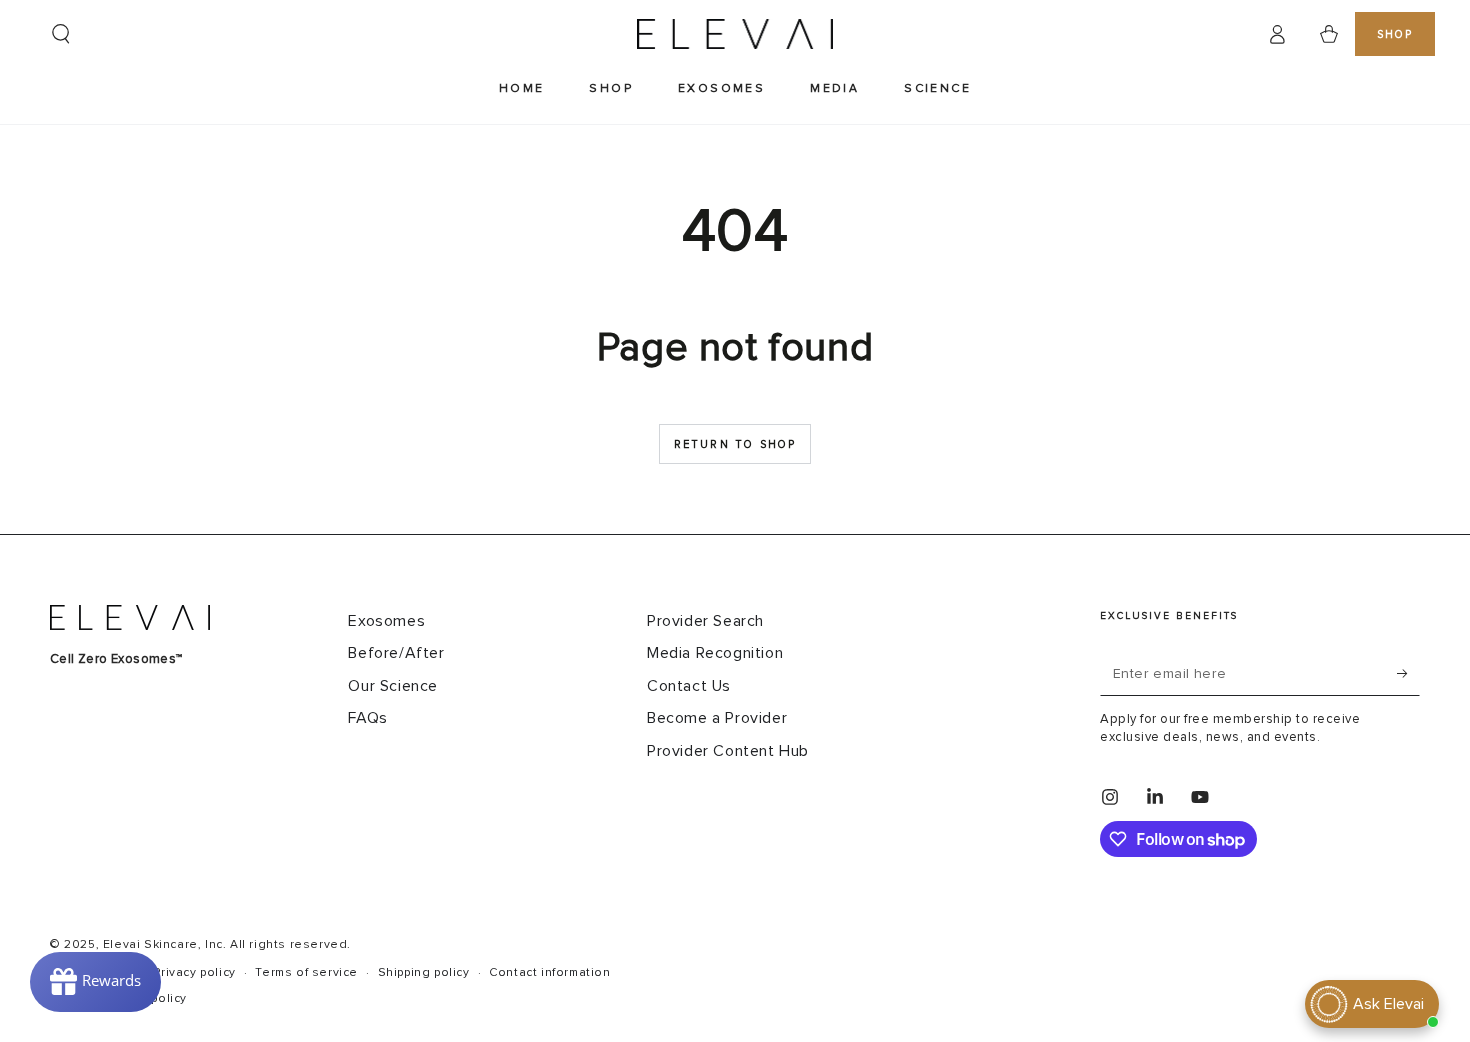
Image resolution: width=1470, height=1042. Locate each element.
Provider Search (705, 621)
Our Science (393, 686)
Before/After (396, 653)
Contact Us (689, 686)
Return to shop (735, 444)
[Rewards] (95, 982)
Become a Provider (717, 718)
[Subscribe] (1408, 673)
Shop (1395, 34)
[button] (61, 34)
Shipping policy (424, 973)
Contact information (549, 973)
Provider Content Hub (728, 751)
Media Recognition (715, 653)
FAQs (367, 718)
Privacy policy (194, 973)
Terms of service (306, 973)
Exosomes (386, 621)
